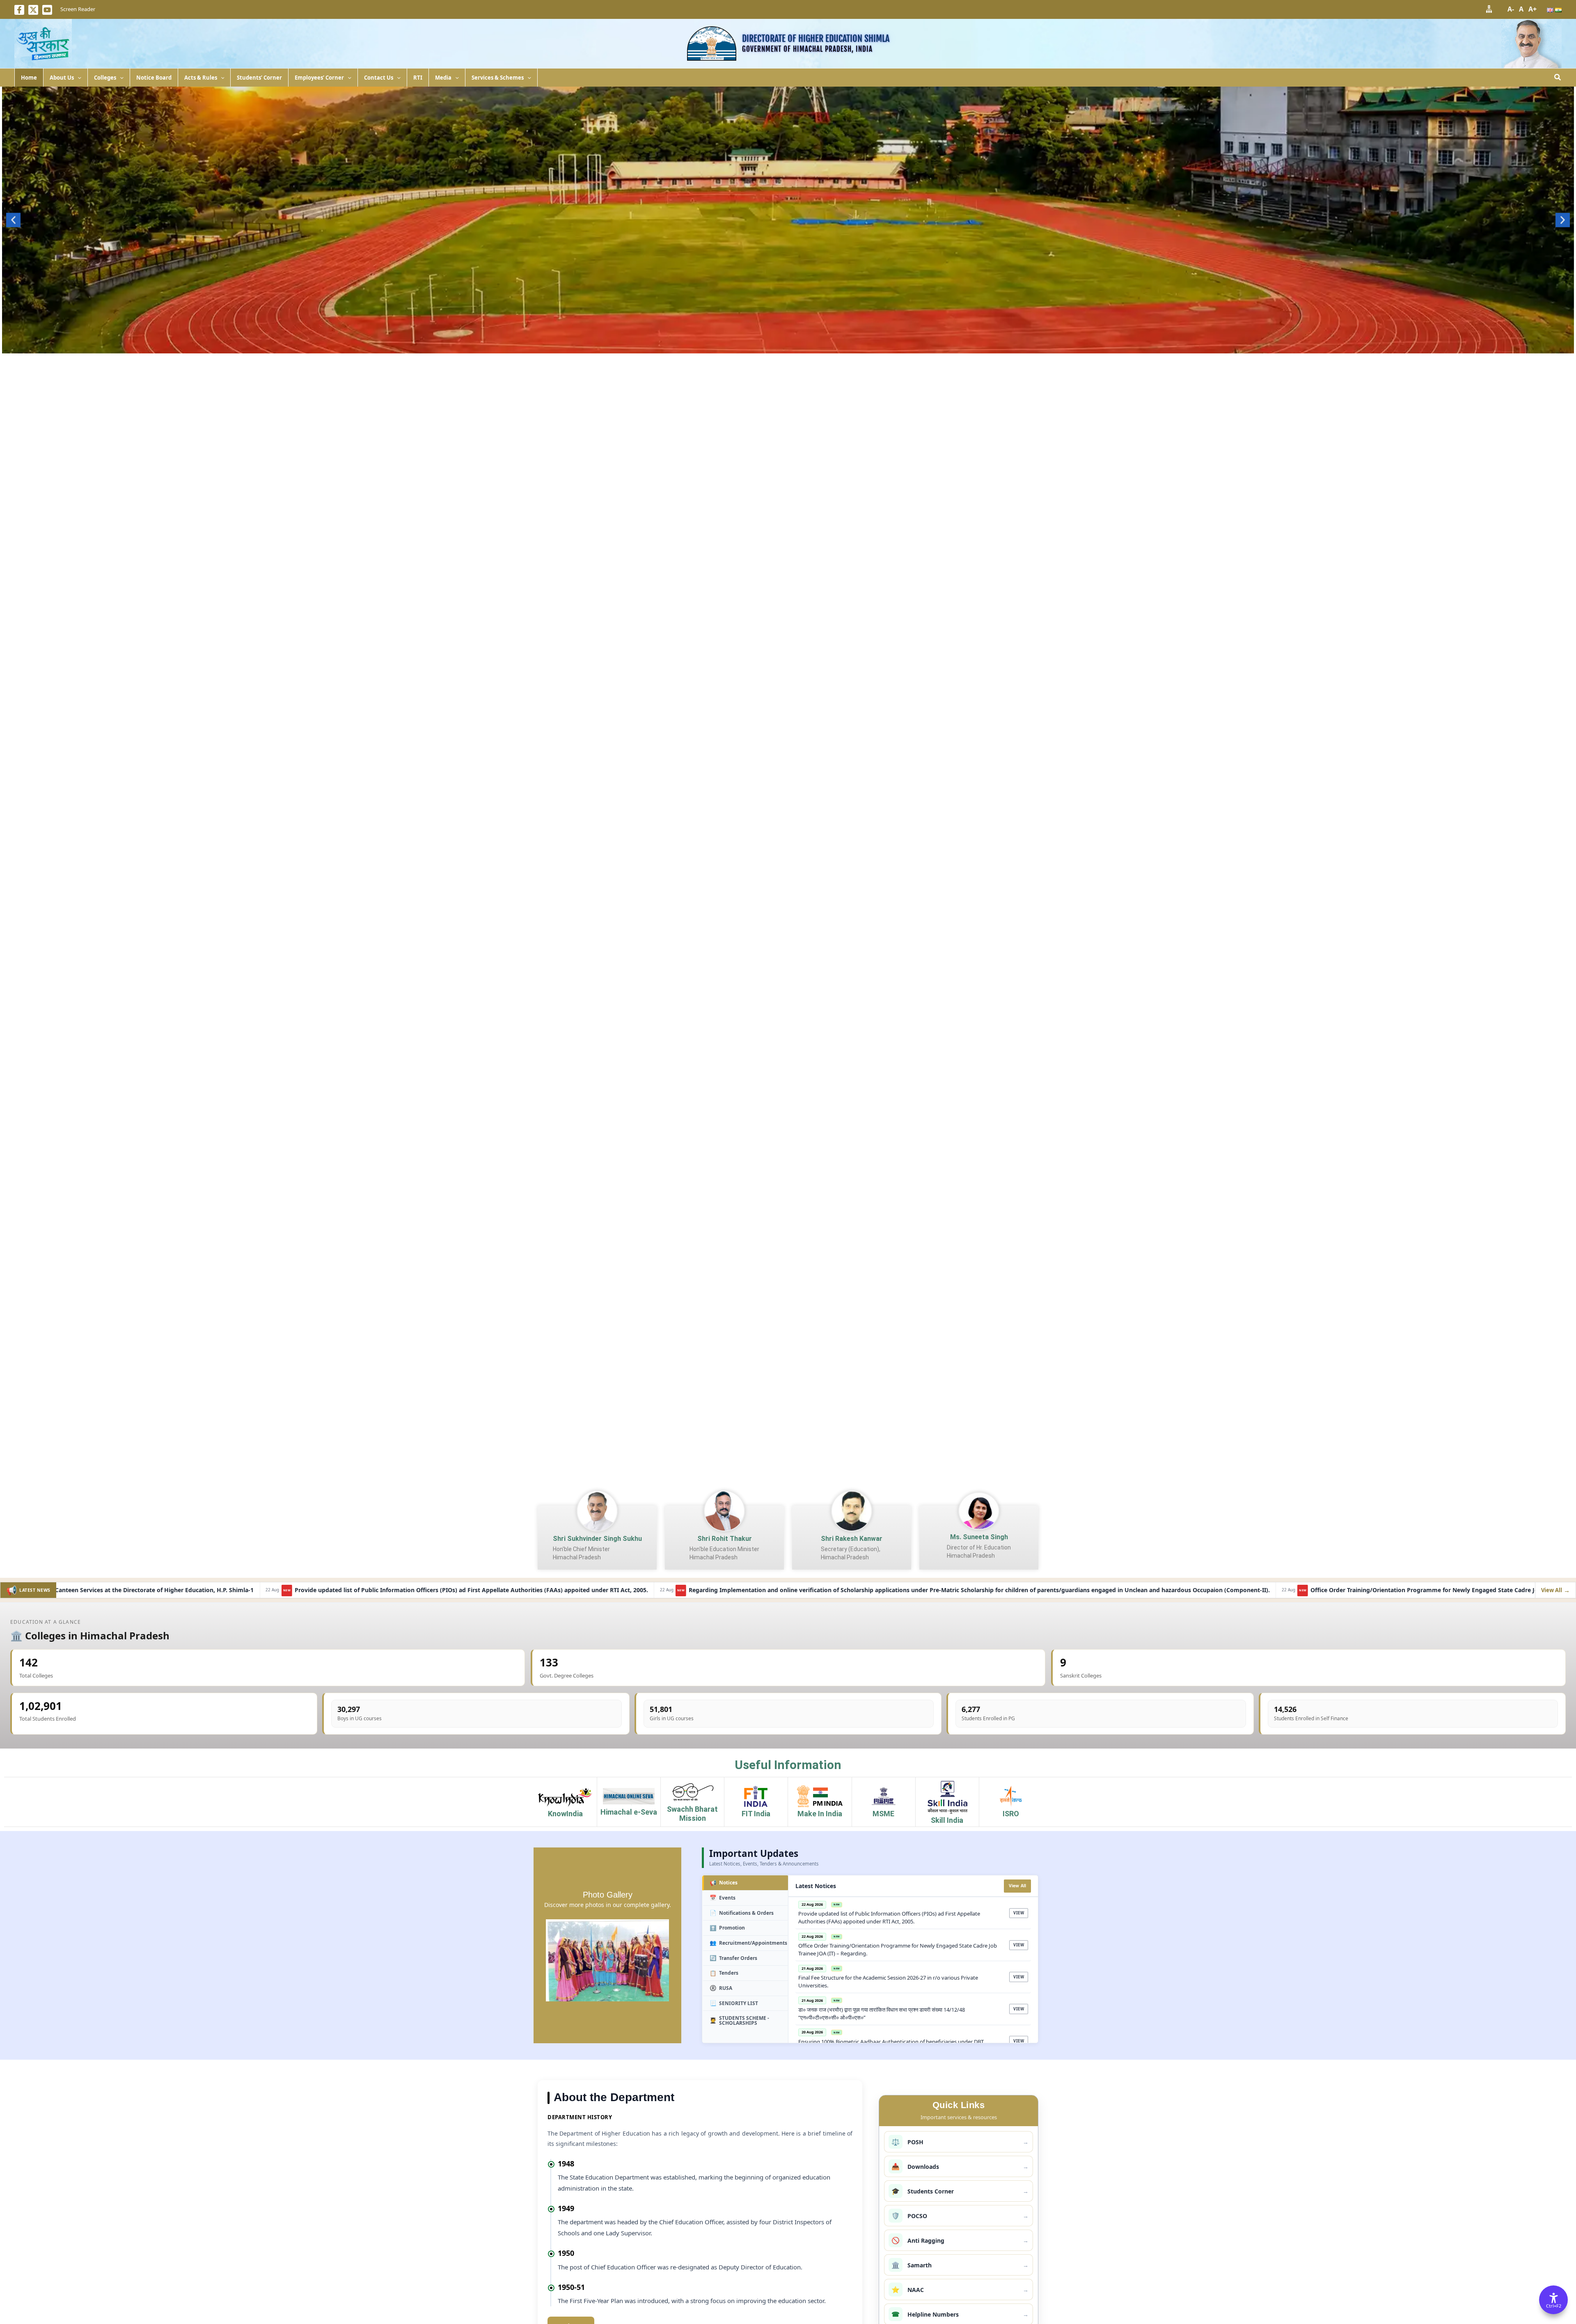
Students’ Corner (259, 78)
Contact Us (379, 78)
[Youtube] (47, 10)
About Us (62, 78)
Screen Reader (78, 9)
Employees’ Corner (319, 78)
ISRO (1011, 1814)
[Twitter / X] (33, 10)
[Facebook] (19, 10)
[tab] (745, 1883)
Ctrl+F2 (1554, 2306)
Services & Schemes (498, 78)
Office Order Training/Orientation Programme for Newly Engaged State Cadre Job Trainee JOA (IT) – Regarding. (914, 1590)
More (788, 345)
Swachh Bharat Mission (692, 1814)
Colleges (105, 78)
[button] (78, 78)
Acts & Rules (201, 78)
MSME (883, 1814)
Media (443, 78)
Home (29, 78)
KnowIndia (565, 1814)
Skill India (947, 1820)
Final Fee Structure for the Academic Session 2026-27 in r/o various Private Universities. (1236, 1590)
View (1019, 1913)
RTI (418, 78)
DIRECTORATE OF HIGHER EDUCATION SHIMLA (816, 38)
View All (1018, 1886)
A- (1511, 9)
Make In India (820, 1814)
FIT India (756, 1814)
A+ (1532, 9)
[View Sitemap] (1489, 9)
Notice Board (154, 78)
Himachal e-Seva (629, 1812)
